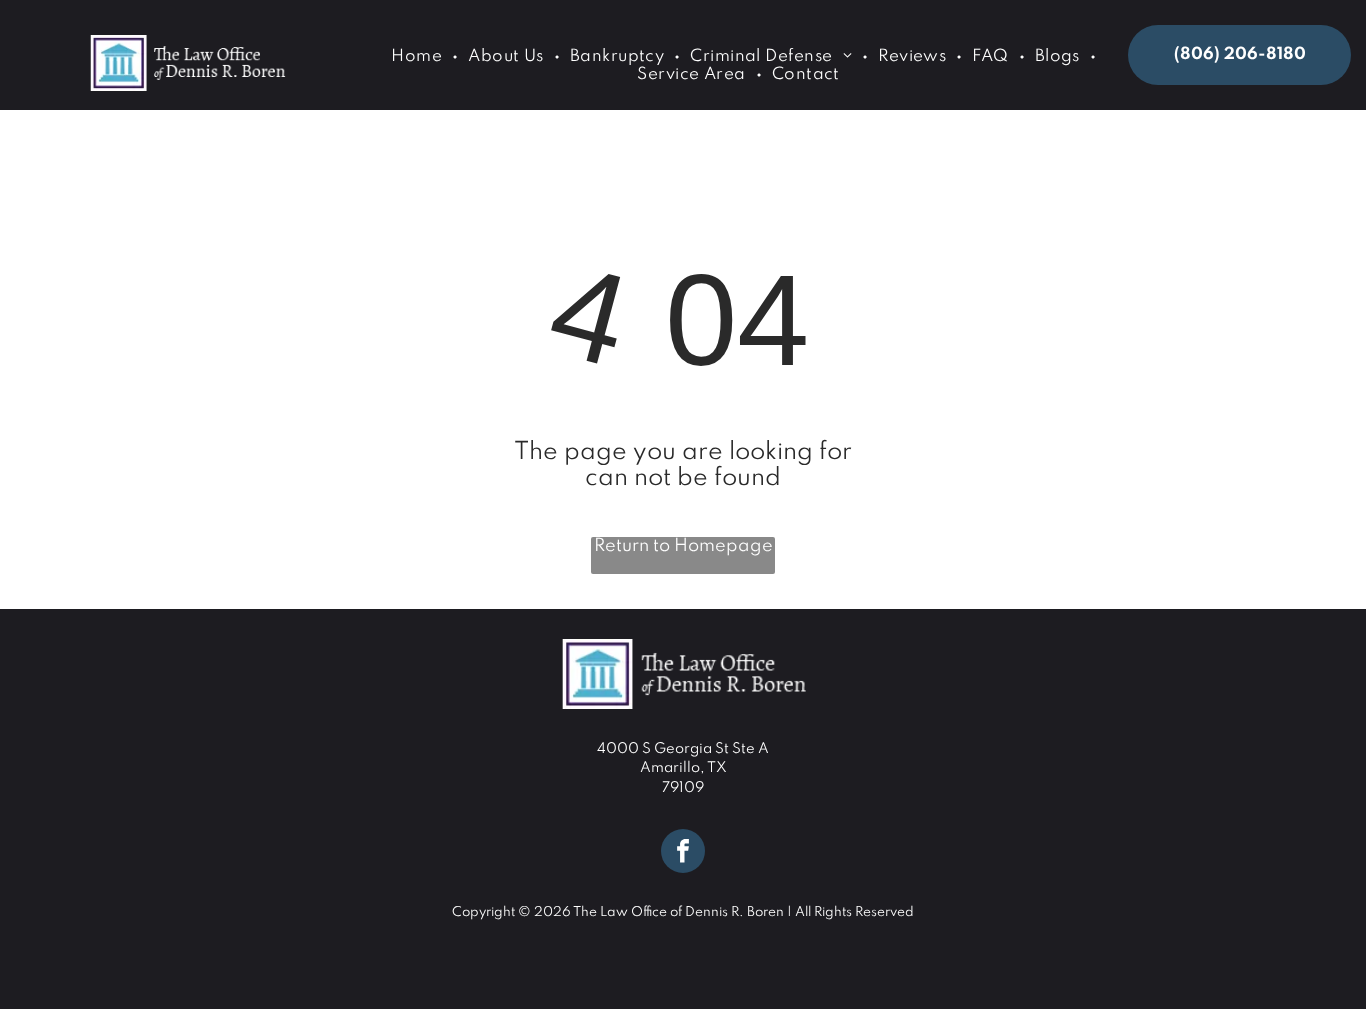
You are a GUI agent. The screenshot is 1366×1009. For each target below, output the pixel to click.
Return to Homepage (683, 546)
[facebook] (683, 853)
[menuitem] (419, 57)
